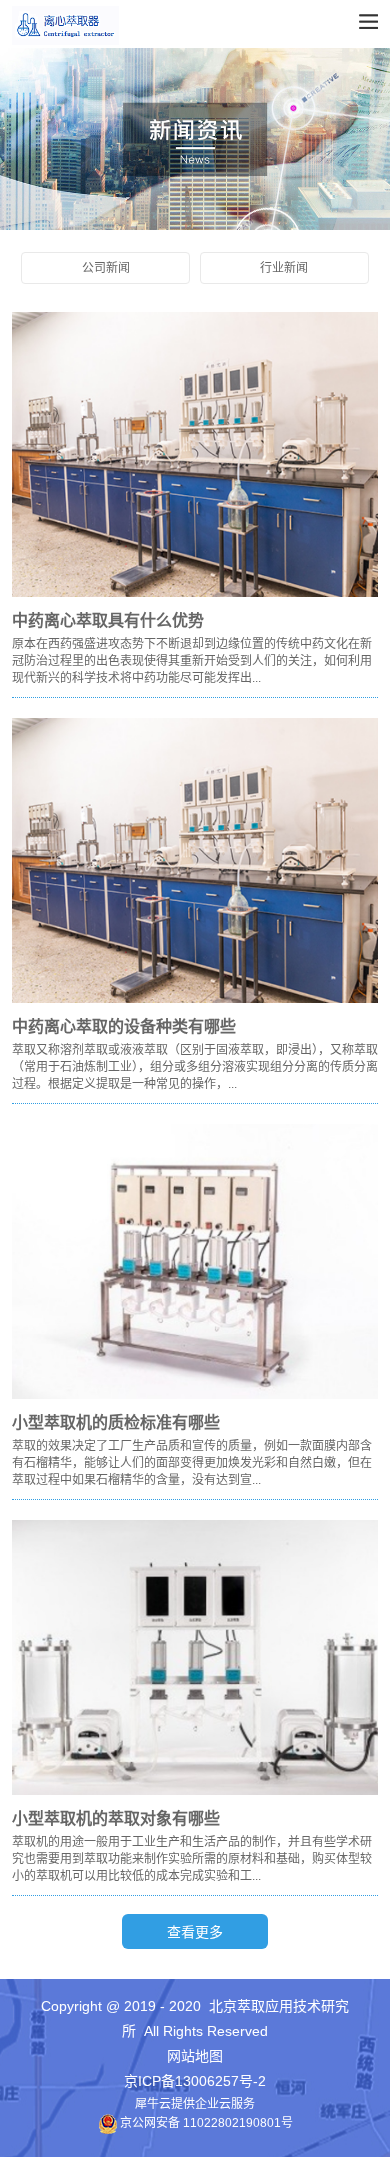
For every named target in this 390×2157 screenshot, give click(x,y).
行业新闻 (284, 268)
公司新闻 (106, 268)
